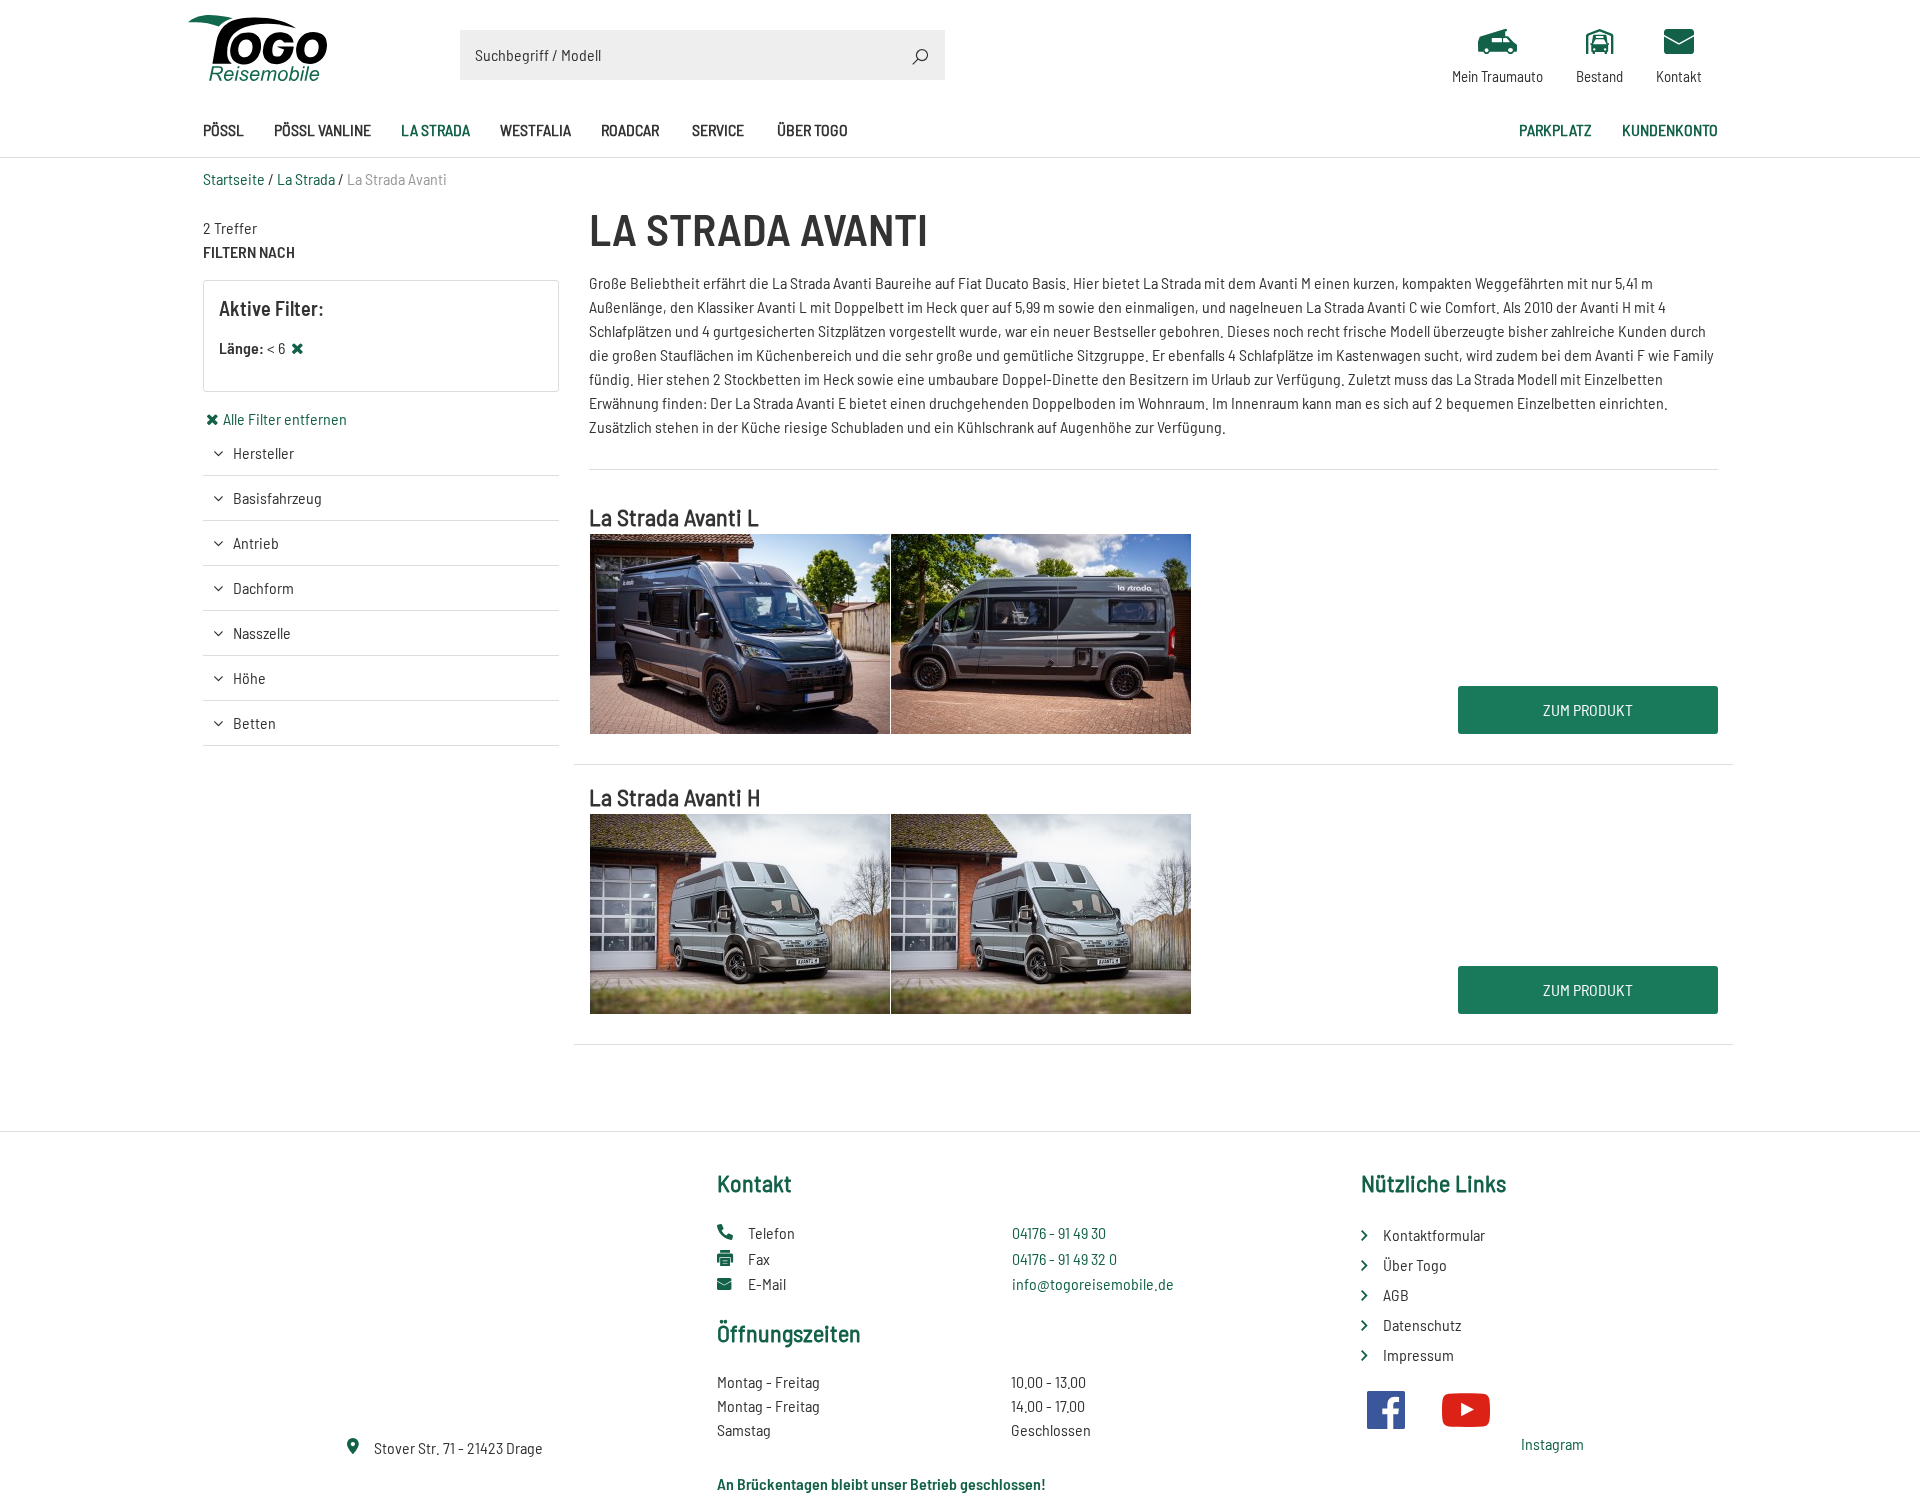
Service (718, 129)
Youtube (1466, 1410)
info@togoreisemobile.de (1093, 1283)
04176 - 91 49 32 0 (1064, 1258)
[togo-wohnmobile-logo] (258, 45)
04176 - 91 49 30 (1059, 1232)
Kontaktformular (1434, 1234)
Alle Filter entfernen (285, 418)
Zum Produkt (1588, 709)
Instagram (1552, 1443)
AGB (1396, 1294)
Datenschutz (1422, 1324)
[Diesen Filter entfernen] (298, 347)
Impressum (1418, 1354)
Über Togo (812, 129)
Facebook (1386, 1410)
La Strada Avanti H (675, 796)
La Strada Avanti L (674, 516)
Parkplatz (1555, 129)
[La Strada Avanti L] (890, 631)
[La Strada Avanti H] (890, 911)
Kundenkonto (1670, 129)
